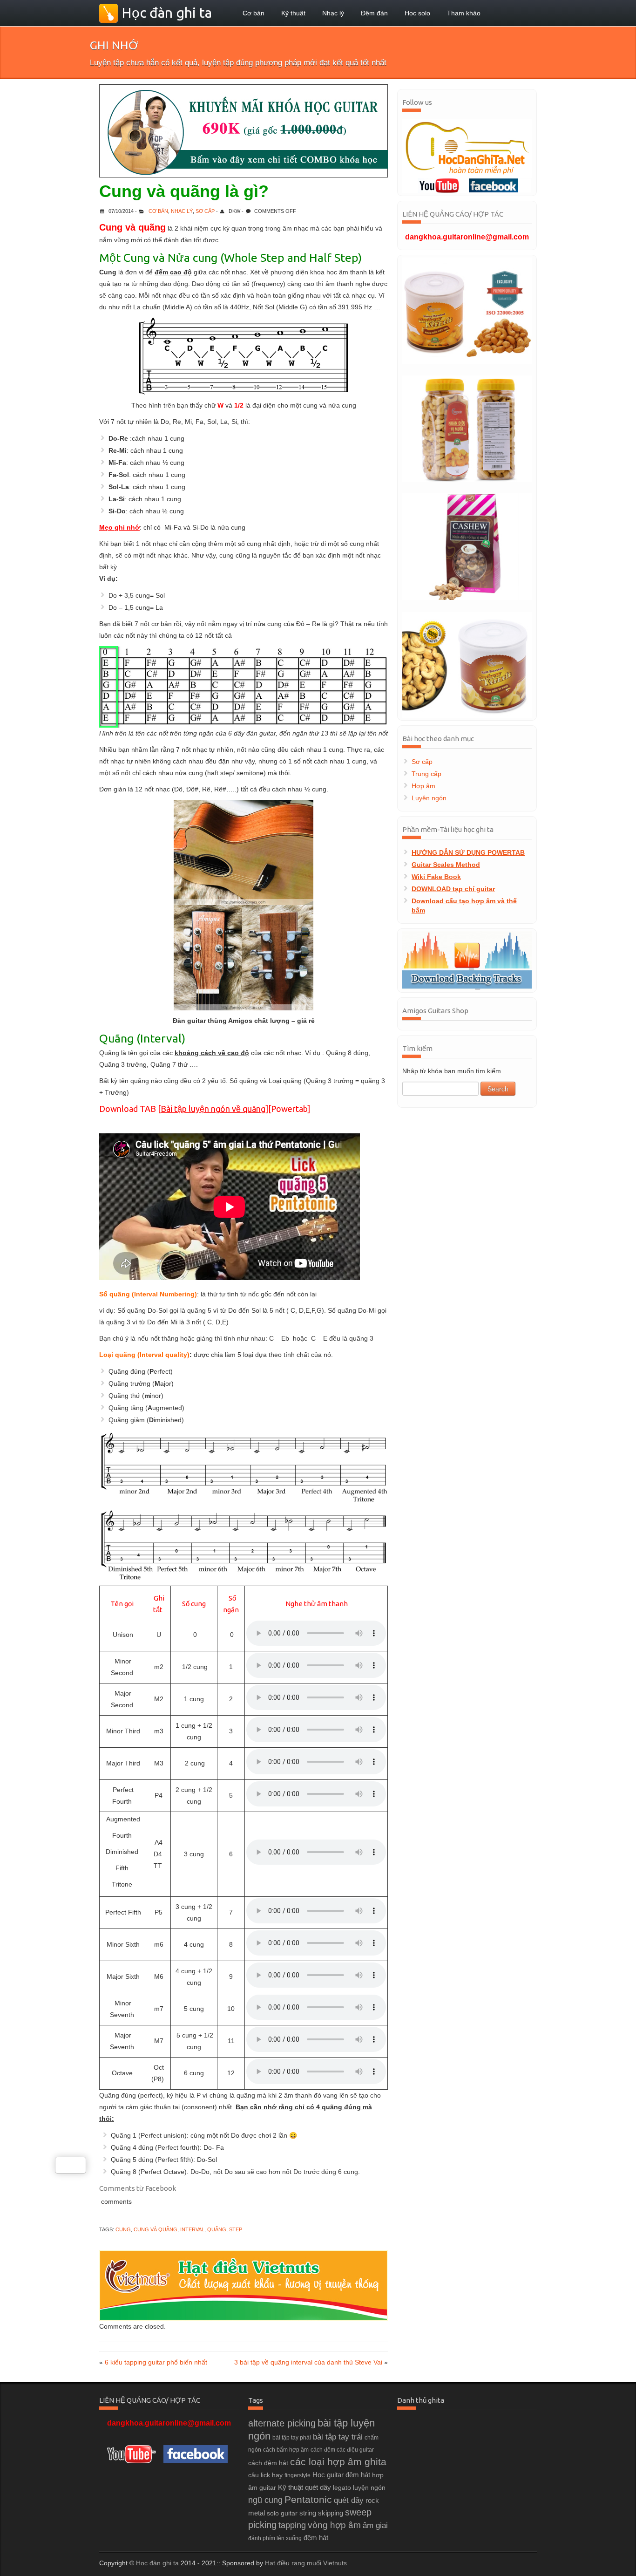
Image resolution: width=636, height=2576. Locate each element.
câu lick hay (265, 2475)
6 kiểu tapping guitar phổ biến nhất (156, 2362)
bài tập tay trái (338, 2437)
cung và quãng (156, 2229)
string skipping (321, 2513)
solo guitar (282, 2513)
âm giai (375, 2525)
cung (123, 2229)
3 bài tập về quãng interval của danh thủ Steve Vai (308, 2362)
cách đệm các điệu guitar (342, 2450)
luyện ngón (369, 2487)
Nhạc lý (333, 13)
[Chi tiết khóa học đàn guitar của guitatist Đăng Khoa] (244, 131)
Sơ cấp (205, 211)
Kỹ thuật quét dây (304, 2487)
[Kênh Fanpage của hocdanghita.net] (499, 185)
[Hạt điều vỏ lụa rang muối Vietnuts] (467, 546)
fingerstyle (298, 2475)
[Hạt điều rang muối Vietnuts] (467, 429)
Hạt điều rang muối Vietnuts (306, 2563)
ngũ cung (265, 2500)
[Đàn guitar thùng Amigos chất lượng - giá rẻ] (244, 905)
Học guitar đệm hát (341, 2475)
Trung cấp (426, 774)
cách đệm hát (268, 2463)
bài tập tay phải (292, 2438)
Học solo (417, 13)
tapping (292, 2525)
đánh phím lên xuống (275, 2538)
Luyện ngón (429, 798)
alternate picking (282, 2423)
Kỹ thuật (293, 13)
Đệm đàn (374, 13)
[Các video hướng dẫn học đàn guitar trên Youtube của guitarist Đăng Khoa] (434, 185)
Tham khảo (464, 13)
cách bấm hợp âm (286, 2450)
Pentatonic (308, 2499)
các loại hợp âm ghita (338, 2462)
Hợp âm (423, 786)
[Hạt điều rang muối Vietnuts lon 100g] (467, 665)
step (236, 2229)
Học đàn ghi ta (157, 2563)
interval (192, 2229)
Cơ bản (254, 13)
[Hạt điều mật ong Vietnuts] (467, 311)
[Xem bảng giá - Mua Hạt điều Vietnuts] (244, 2285)
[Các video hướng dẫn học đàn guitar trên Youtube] (131, 2453)
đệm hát (316, 2538)
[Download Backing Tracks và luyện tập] (467, 961)
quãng (217, 2229)
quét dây (349, 2500)
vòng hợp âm (334, 2525)
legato (342, 2487)
